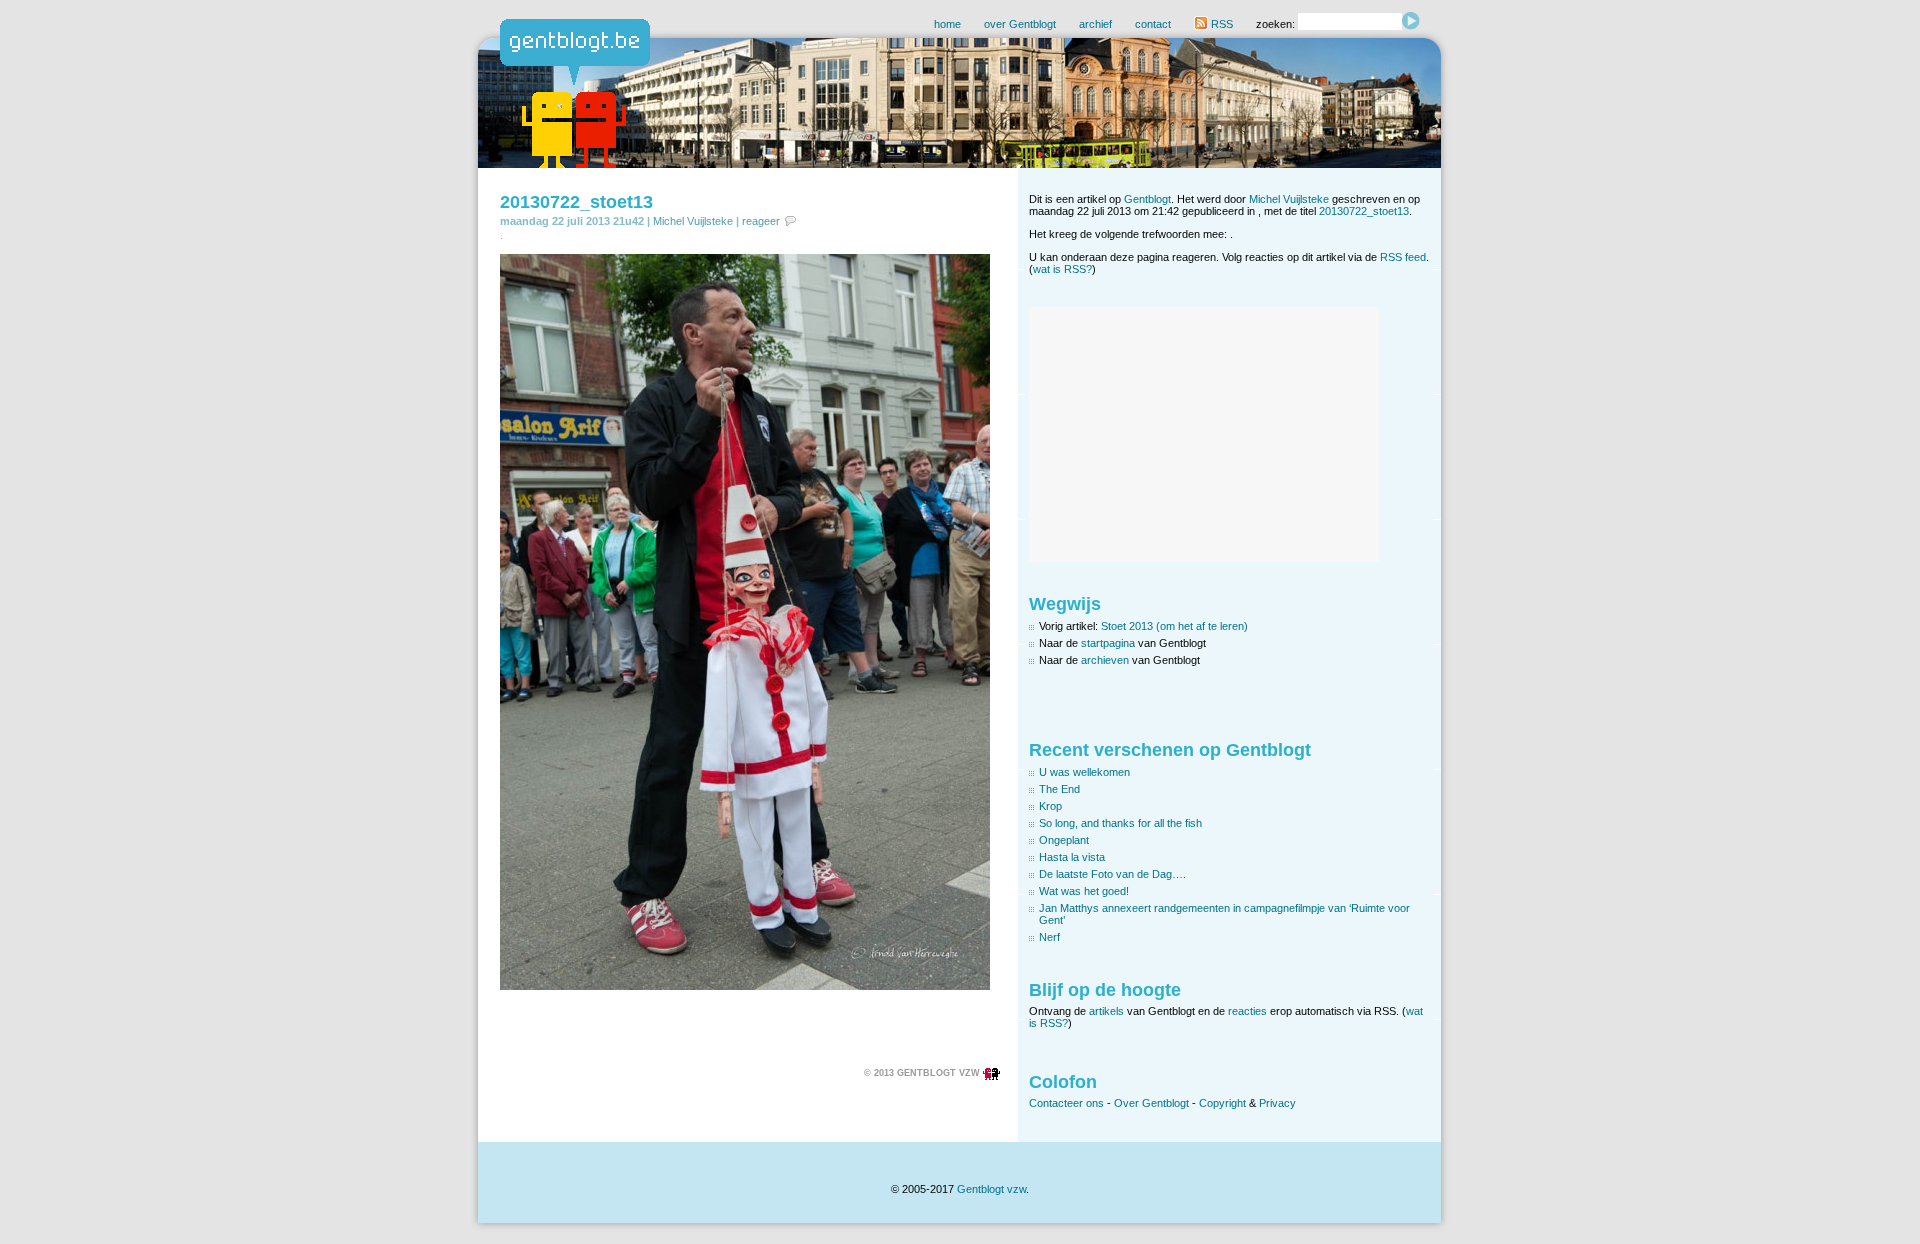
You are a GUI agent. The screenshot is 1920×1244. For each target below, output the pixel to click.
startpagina (1108, 643)
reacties (1247, 1011)
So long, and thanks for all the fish (1120, 823)
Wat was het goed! (1084, 891)
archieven (1105, 660)
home (947, 24)
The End (1059, 789)
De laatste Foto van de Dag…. (1112, 874)
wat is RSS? (1062, 269)
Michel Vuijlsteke (693, 221)
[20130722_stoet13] (745, 986)
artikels (1106, 1011)
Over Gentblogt (1151, 1103)
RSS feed (1403, 257)
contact (1153, 24)
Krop (1050, 806)
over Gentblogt (1020, 24)
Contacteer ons (1066, 1103)
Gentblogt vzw (991, 1189)
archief (1095, 24)
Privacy (1277, 1103)
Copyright (1222, 1103)
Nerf (1049, 937)
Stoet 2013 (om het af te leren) (1174, 626)
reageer (761, 221)
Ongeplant (1064, 840)
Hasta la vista (1072, 857)
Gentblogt (1147, 199)
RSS (1220, 24)
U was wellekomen (1084, 772)
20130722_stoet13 (576, 202)
